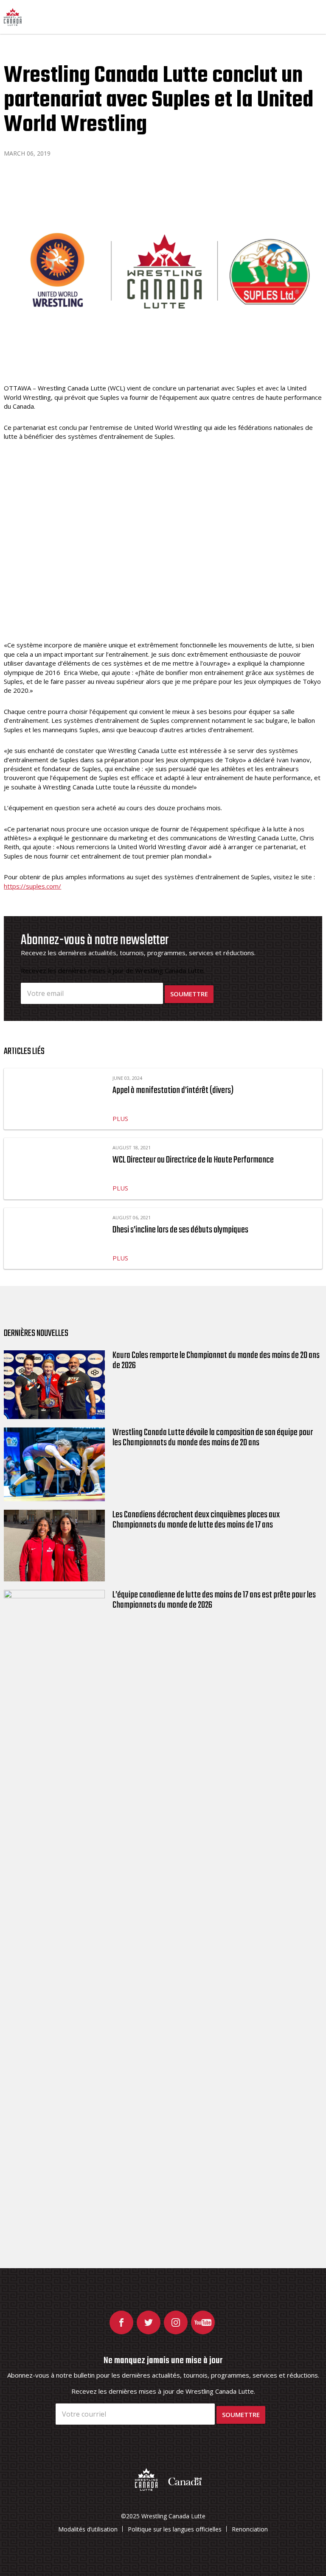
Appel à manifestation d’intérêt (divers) (173, 1090)
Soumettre (189, 994)
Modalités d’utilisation (88, 2529)
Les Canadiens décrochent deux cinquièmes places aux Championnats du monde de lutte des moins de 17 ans (196, 1520)
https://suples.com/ (32, 886)
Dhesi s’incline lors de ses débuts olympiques (180, 1230)
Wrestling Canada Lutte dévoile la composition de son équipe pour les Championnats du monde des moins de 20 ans (213, 1438)
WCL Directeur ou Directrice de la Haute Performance (193, 1160)
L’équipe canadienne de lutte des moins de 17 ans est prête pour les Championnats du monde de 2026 (214, 1600)
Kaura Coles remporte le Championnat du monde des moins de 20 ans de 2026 (216, 1360)
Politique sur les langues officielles (175, 2529)
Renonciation (250, 2529)
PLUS (120, 1118)
